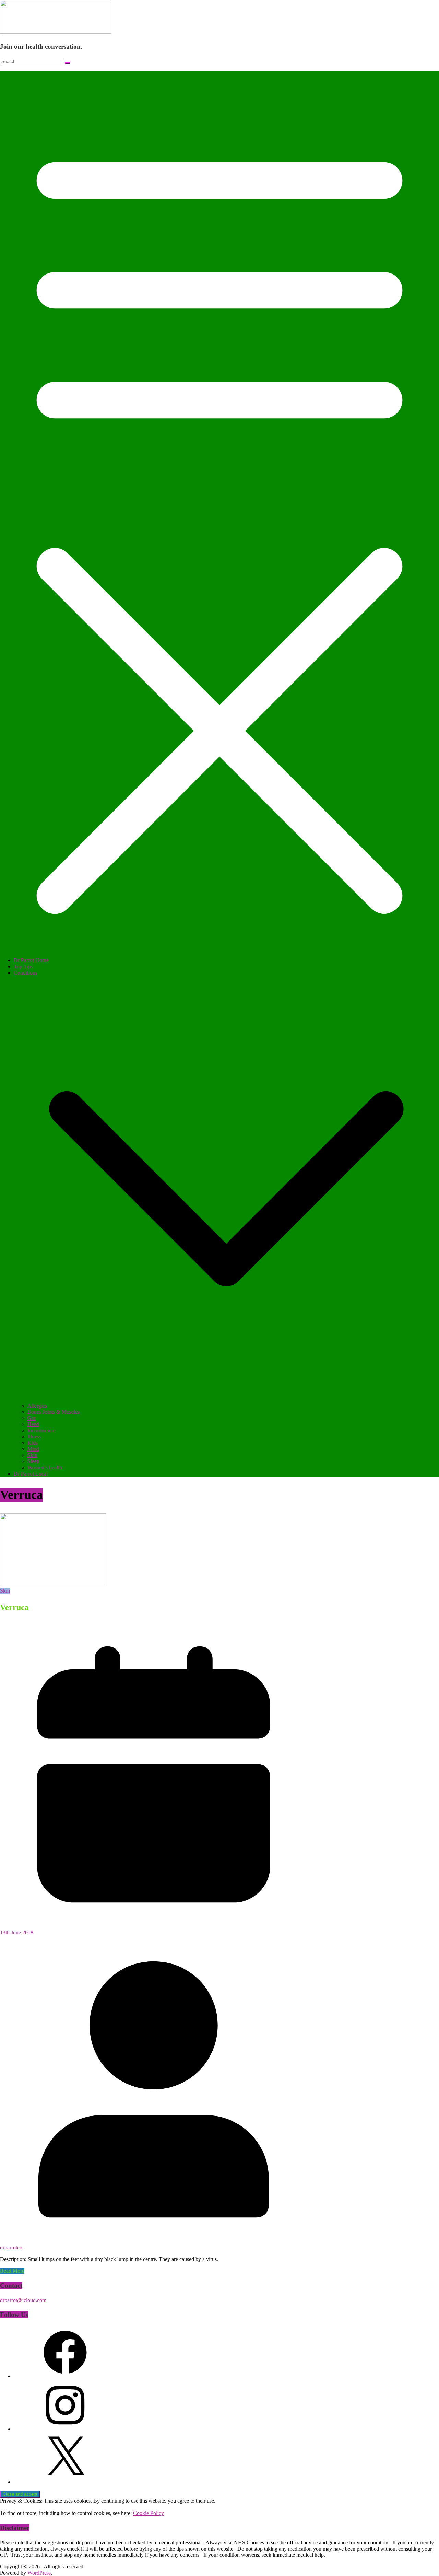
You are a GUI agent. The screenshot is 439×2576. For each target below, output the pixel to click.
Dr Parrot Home (31, 960)
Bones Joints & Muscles (54, 1412)
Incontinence (41, 1430)
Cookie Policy (149, 2513)
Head (33, 1424)
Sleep (33, 1461)
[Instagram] (65, 2429)
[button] (226, 1400)
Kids (33, 1443)
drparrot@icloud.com (23, 2300)
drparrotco (11, 2247)
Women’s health (45, 1467)
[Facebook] (65, 2376)
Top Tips (23, 966)
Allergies (37, 1406)
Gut (32, 1418)
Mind (33, 1449)
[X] (65, 2482)
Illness (34, 1437)
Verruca (14, 1607)
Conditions (26, 973)
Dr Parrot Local (31, 1474)
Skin (32, 1455)
